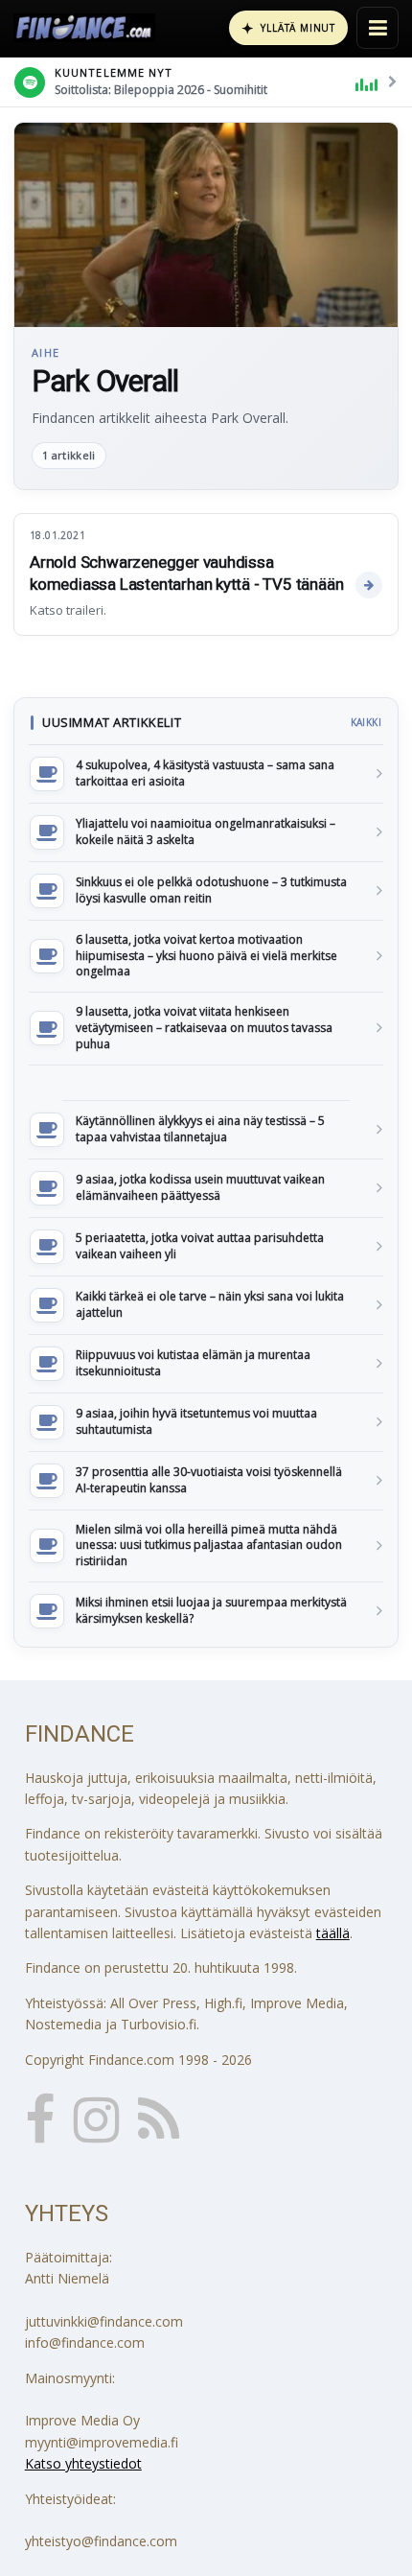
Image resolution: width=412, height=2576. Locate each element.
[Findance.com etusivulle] (84, 28)
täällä (333, 1933)
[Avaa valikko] (378, 28)
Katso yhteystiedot (83, 2463)
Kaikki (366, 722)
